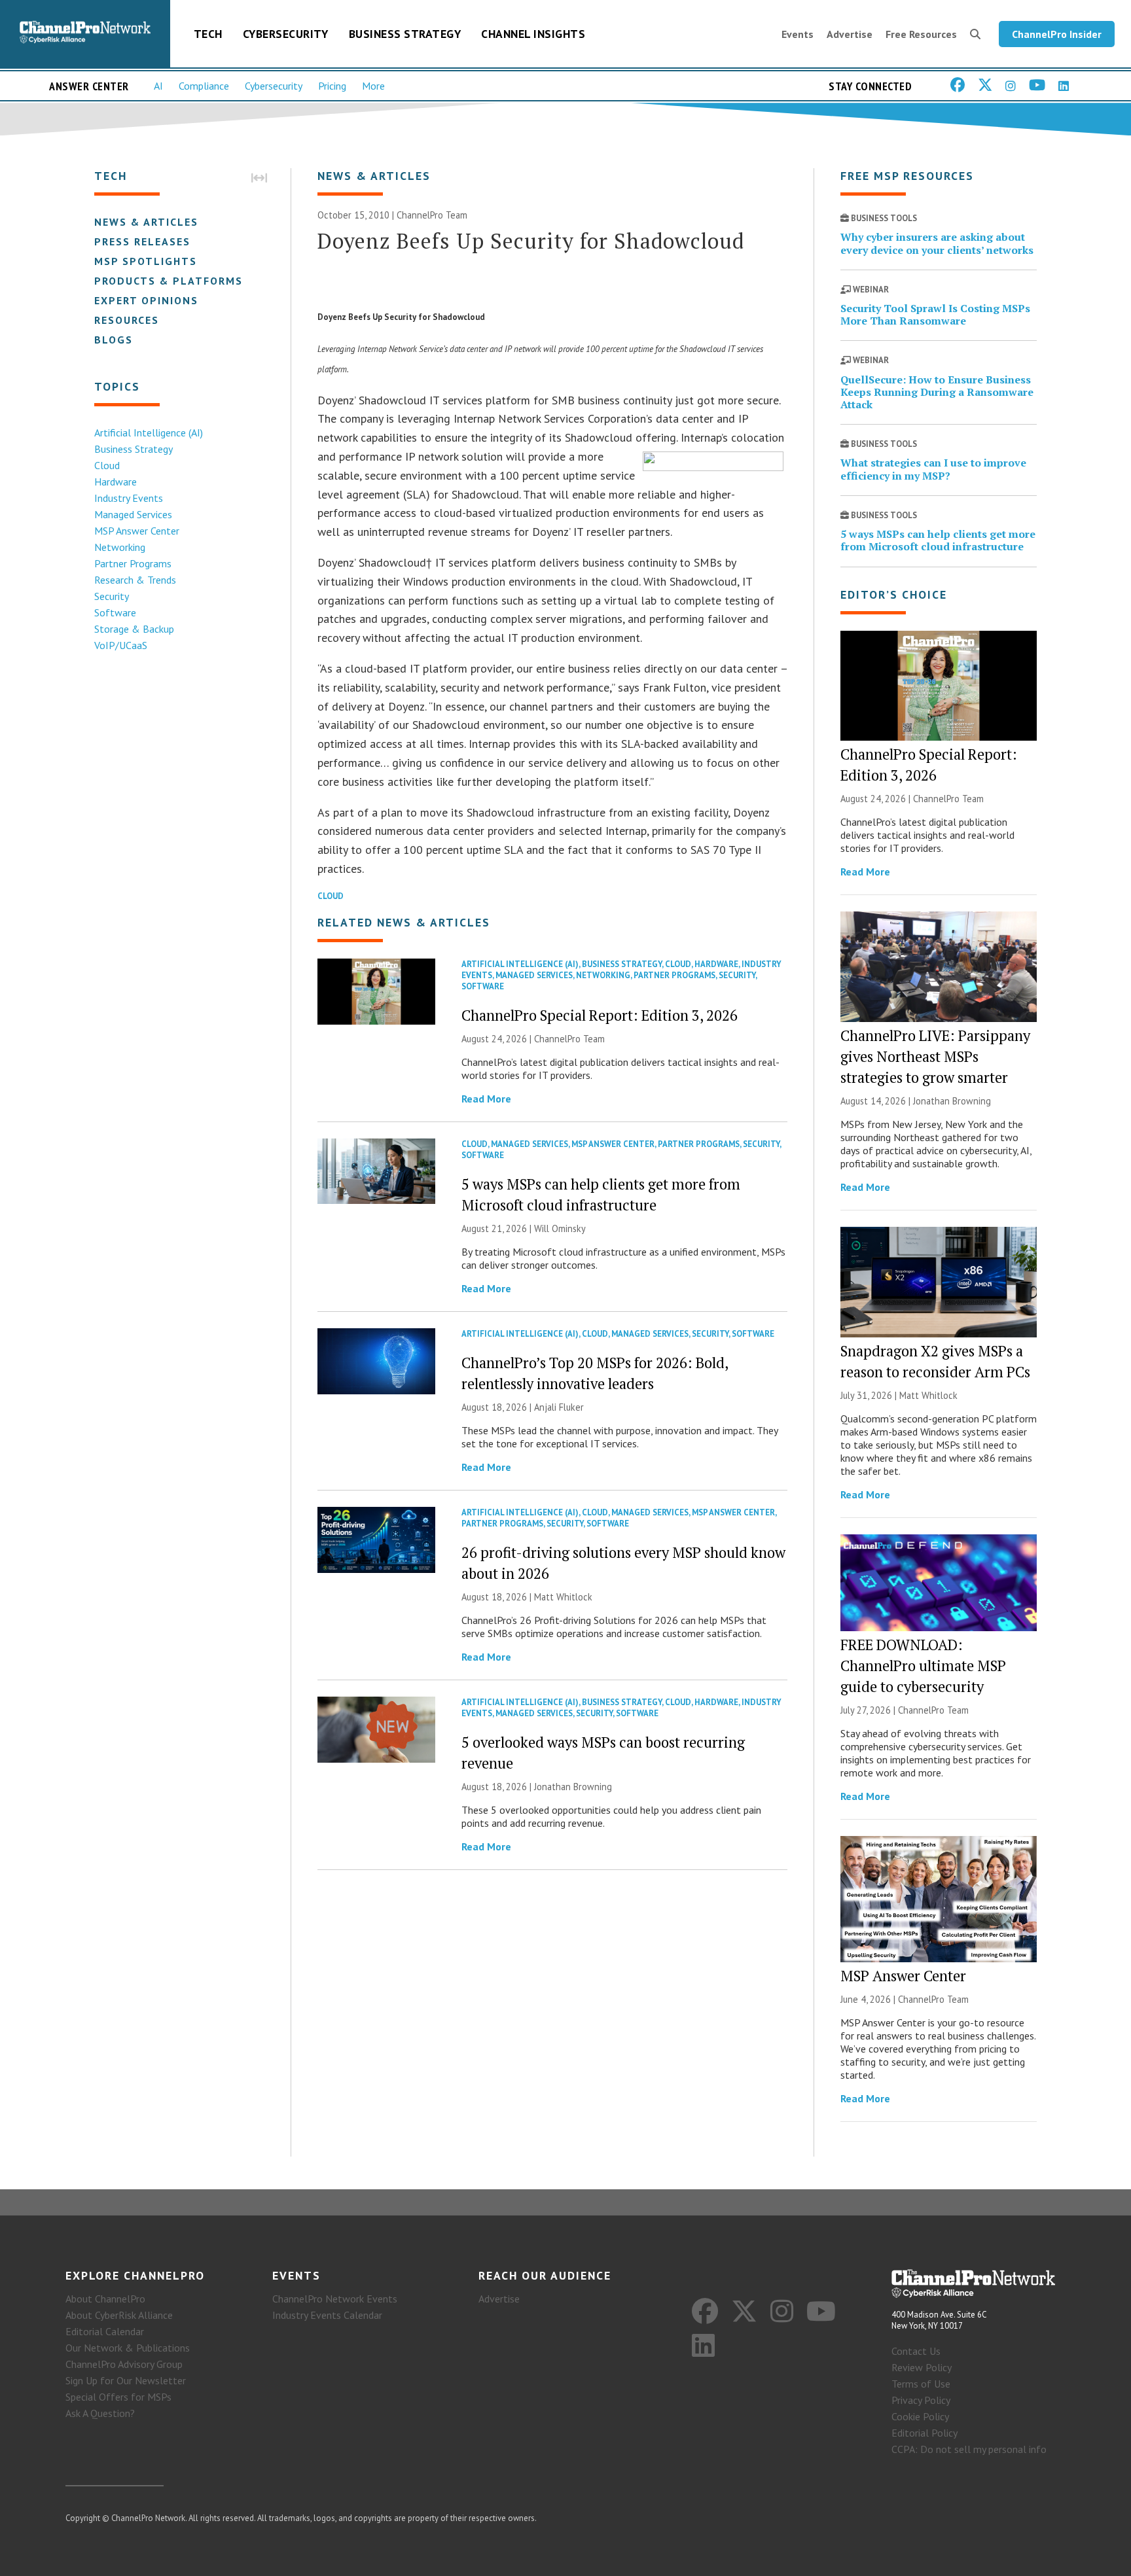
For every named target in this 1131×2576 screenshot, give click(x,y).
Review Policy (922, 2367)
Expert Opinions (146, 300)
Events (798, 34)
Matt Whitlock (563, 1597)
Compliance (204, 86)
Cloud (107, 465)
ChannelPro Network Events (335, 2299)
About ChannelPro (105, 2299)
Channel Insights (533, 34)
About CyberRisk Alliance (119, 2315)
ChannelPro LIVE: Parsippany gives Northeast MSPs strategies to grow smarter (935, 1056)
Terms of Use (921, 2384)
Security (112, 596)
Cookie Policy (920, 2416)
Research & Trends (135, 580)
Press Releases (142, 241)
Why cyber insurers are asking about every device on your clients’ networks (937, 243)
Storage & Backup (134, 629)
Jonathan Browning (573, 1787)
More (373, 86)
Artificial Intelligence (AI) (149, 432)
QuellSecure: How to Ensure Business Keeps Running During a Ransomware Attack (937, 392)
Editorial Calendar (105, 2331)
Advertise (850, 34)
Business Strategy (405, 34)
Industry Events (129, 498)
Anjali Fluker (559, 1407)
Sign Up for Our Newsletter (126, 2380)
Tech (208, 34)
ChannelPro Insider (1057, 34)
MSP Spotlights (146, 261)
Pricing (332, 86)
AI (158, 86)
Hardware (116, 482)
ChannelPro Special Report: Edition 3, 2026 (600, 1015)
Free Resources (921, 34)
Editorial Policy (925, 2433)
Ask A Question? (100, 2413)
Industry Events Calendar (327, 2315)
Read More (486, 1099)
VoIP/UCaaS (121, 645)
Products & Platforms (169, 281)
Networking (120, 547)
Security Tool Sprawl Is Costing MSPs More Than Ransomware (935, 314)
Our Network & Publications (128, 2348)
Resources (127, 320)
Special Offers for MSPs (118, 2397)
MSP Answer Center (137, 531)
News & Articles (146, 222)
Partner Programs (133, 563)
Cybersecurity (286, 34)
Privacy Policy (921, 2400)
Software (115, 612)
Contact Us (916, 2351)
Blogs (114, 340)
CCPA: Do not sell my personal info (969, 2449)
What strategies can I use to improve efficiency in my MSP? (933, 469)
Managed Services (133, 514)
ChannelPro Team (432, 215)
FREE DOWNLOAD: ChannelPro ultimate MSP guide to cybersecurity (923, 1666)
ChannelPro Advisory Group (124, 2364)
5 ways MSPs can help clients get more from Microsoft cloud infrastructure (938, 540)
